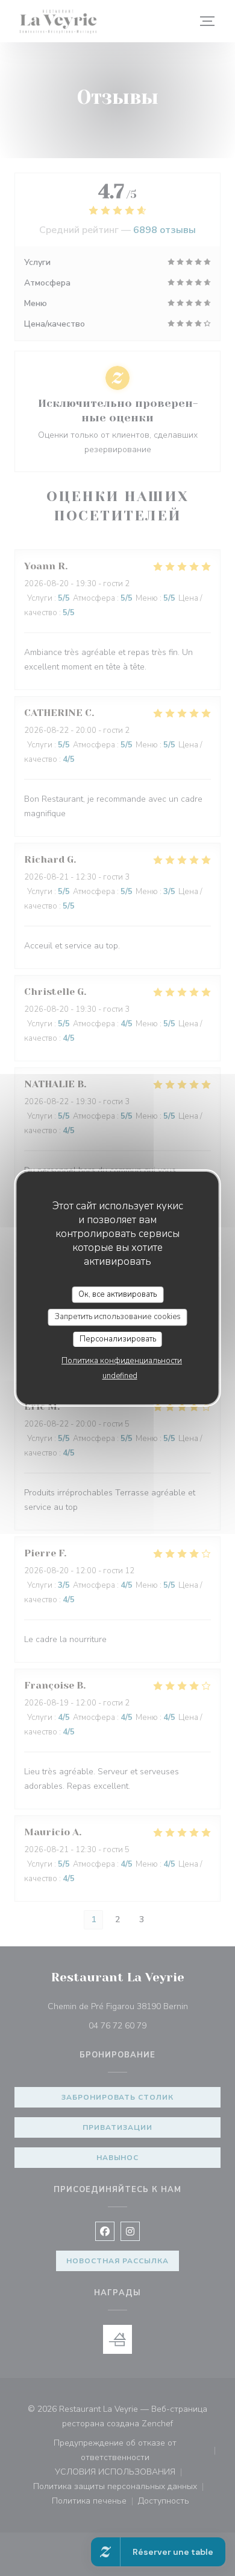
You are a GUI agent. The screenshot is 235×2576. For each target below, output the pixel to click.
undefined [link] (120, 1376)
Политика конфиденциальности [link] (122, 1361)
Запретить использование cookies (118, 1317)
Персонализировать (118, 1339)
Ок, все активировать (117, 1294)
